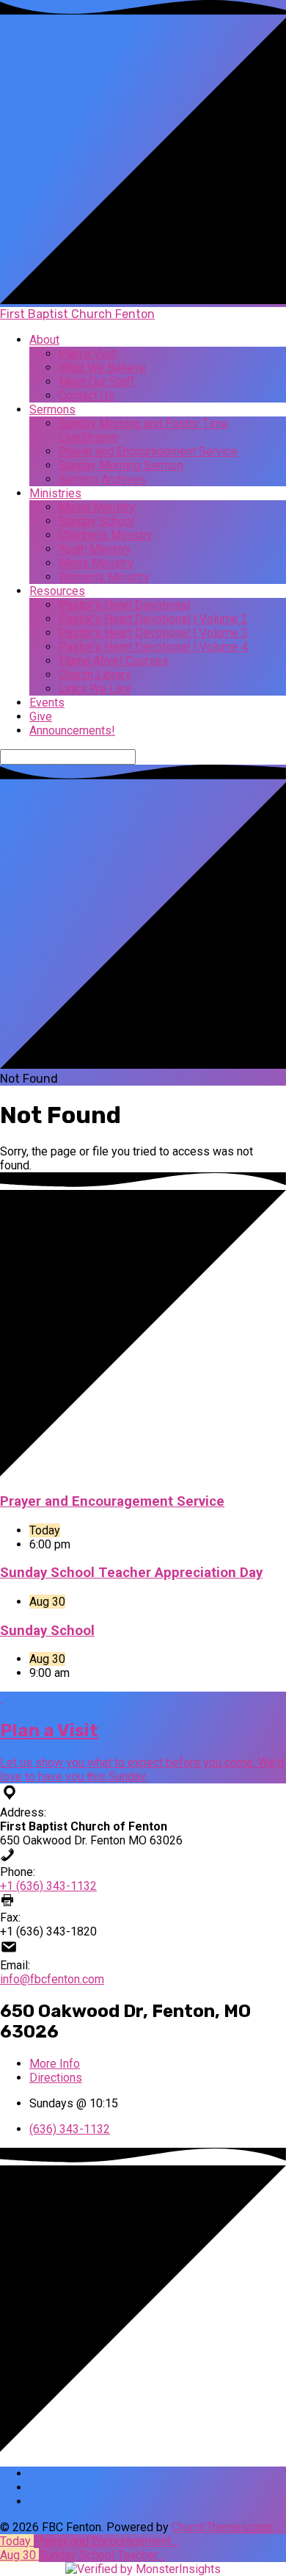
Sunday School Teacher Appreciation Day (131, 1573)
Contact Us (87, 396)
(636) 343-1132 (70, 2129)
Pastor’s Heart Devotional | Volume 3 (153, 633)
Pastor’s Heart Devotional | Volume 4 (153, 647)
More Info (55, 2064)
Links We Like (95, 689)
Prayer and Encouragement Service (148, 451)
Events (47, 703)
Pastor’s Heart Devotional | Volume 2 (153, 619)
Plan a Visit (88, 354)
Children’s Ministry (106, 535)
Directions (56, 2078)
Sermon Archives (102, 479)
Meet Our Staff (97, 382)
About (44, 340)
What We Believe (102, 368)
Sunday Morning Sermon (121, 465)
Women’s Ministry (104, 577)
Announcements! (72, 730)
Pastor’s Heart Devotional (124, 605)
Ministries (55, 493)
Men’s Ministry (96, 563)
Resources (57, 591)
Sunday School (96, 521)
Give (41, 717)
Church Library (95, 675)
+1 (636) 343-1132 (48, 1886)
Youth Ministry (95, 549)
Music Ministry (97, 507)
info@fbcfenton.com (52, 1979)
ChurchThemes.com (222, 2527)
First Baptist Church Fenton (77, 314)
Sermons (52, 410)
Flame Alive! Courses (114, 661)
